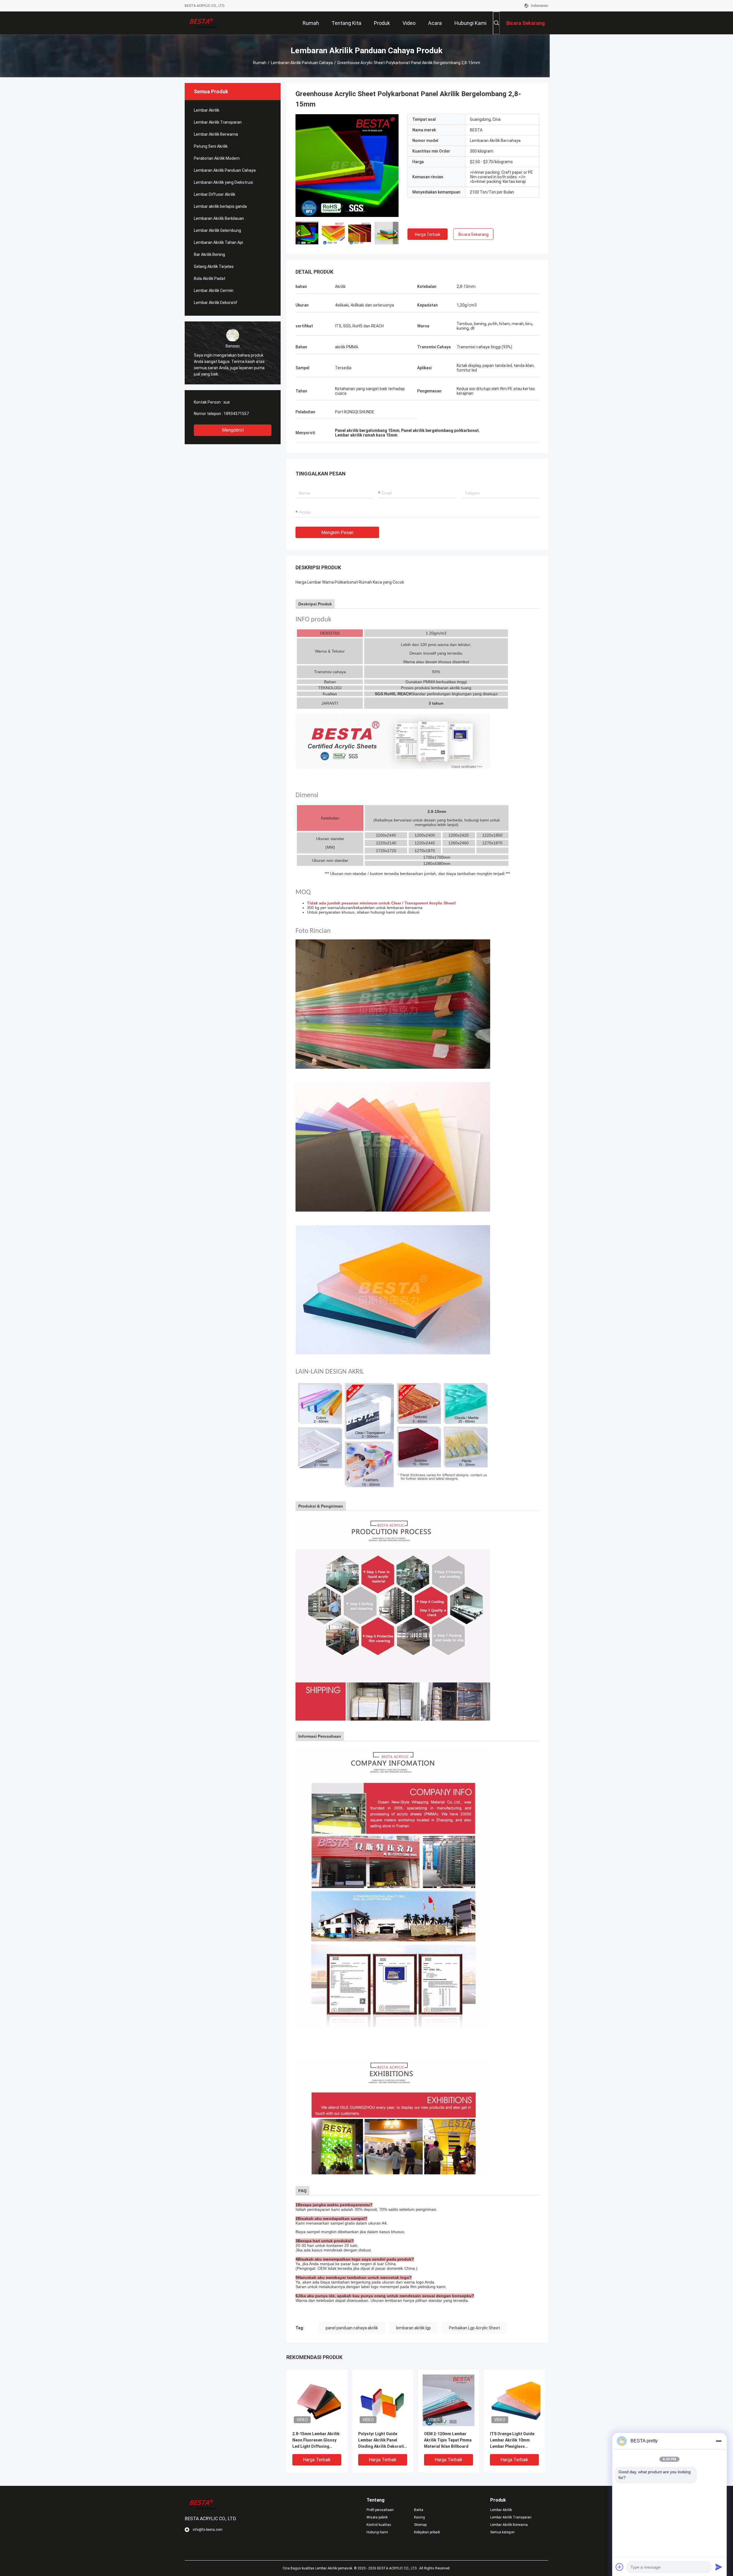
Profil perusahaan (380, 2510)
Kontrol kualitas (379, 2525)
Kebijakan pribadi (427, 2532)
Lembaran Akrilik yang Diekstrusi (223, 182)
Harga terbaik (428, 234)
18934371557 (236, 414)
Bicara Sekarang (473, 234)
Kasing (419, 2517)
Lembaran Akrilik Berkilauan (219, 218)
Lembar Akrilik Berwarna (216, 134)
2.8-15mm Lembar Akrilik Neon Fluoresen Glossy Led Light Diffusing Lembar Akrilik (316, 2440)
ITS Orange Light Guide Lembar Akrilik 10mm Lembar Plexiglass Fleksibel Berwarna (512, 2440)
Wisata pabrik (377, 2517)
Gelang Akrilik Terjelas (214, 266)
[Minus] (719, 2441)
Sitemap (420, 2525)
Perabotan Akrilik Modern (217, 158)
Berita (419, 2510)
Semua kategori (502, 2532)
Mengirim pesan (337, 533)
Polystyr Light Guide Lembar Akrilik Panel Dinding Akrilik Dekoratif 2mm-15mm (382, 2440)
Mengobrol (233, 430)
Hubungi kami (377, 2532)
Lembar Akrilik (207, 110)
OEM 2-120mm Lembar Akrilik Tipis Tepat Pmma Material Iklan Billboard (448, 2440)
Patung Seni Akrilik (211, 146)
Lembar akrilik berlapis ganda (220, 206)
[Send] (719, 2567)
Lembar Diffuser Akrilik (215, 194)
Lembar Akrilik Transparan (218, 122)
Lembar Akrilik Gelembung (217, 230)
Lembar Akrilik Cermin (214, 291)
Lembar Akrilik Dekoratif (216, 303)
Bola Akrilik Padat (210, 278)
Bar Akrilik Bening (209, 254)
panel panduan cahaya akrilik (352, 2328)
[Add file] (620, 2567)
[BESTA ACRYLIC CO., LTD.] (203, 23)
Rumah (260, 63)
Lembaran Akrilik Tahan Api (218, 242)
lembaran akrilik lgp (413, 2328)
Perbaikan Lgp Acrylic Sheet (474, 2328)
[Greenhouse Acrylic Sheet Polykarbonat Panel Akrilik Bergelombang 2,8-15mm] (347, 165)
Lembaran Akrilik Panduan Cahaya (302, 63)
